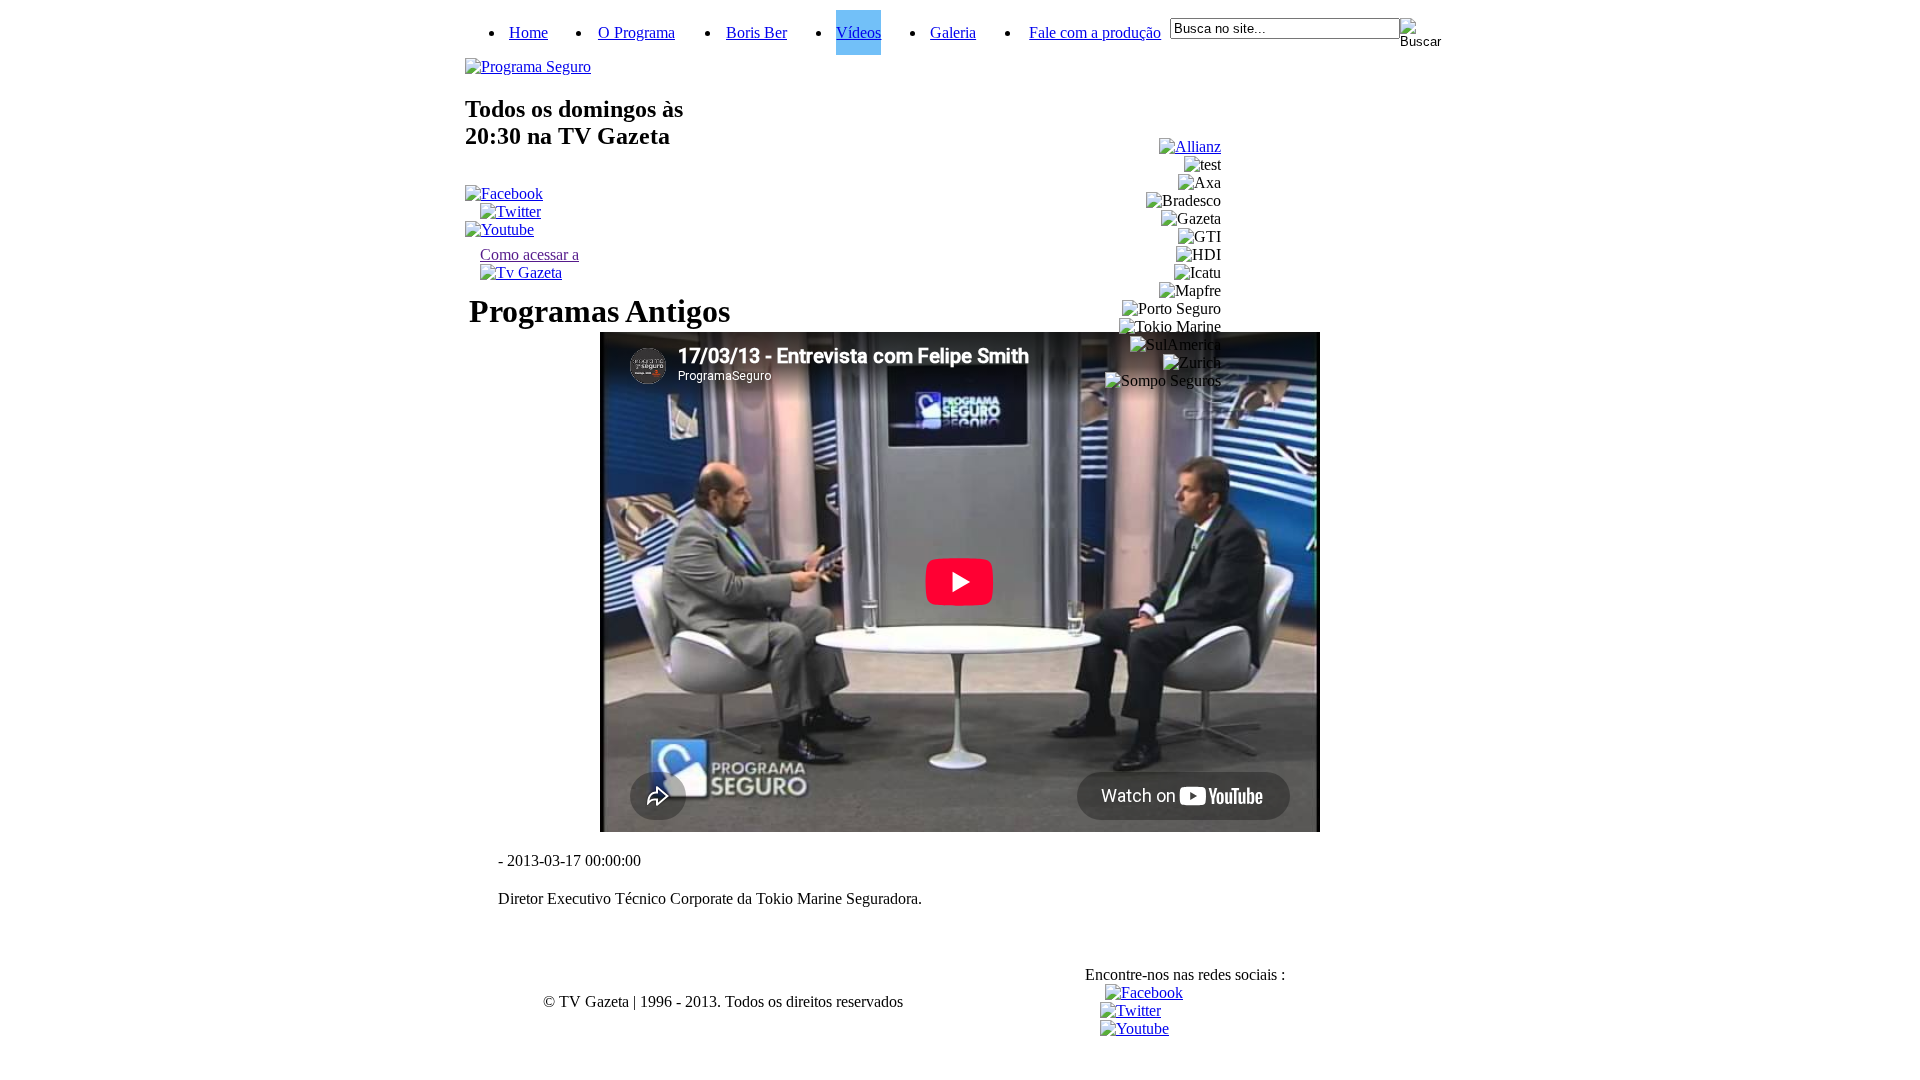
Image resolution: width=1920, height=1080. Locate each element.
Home (528, 32)
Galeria (953, 32)
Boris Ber (756, 32)
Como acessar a (529, 254)
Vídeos (858, 32)
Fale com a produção (1095, 32)
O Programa (636, 32)
